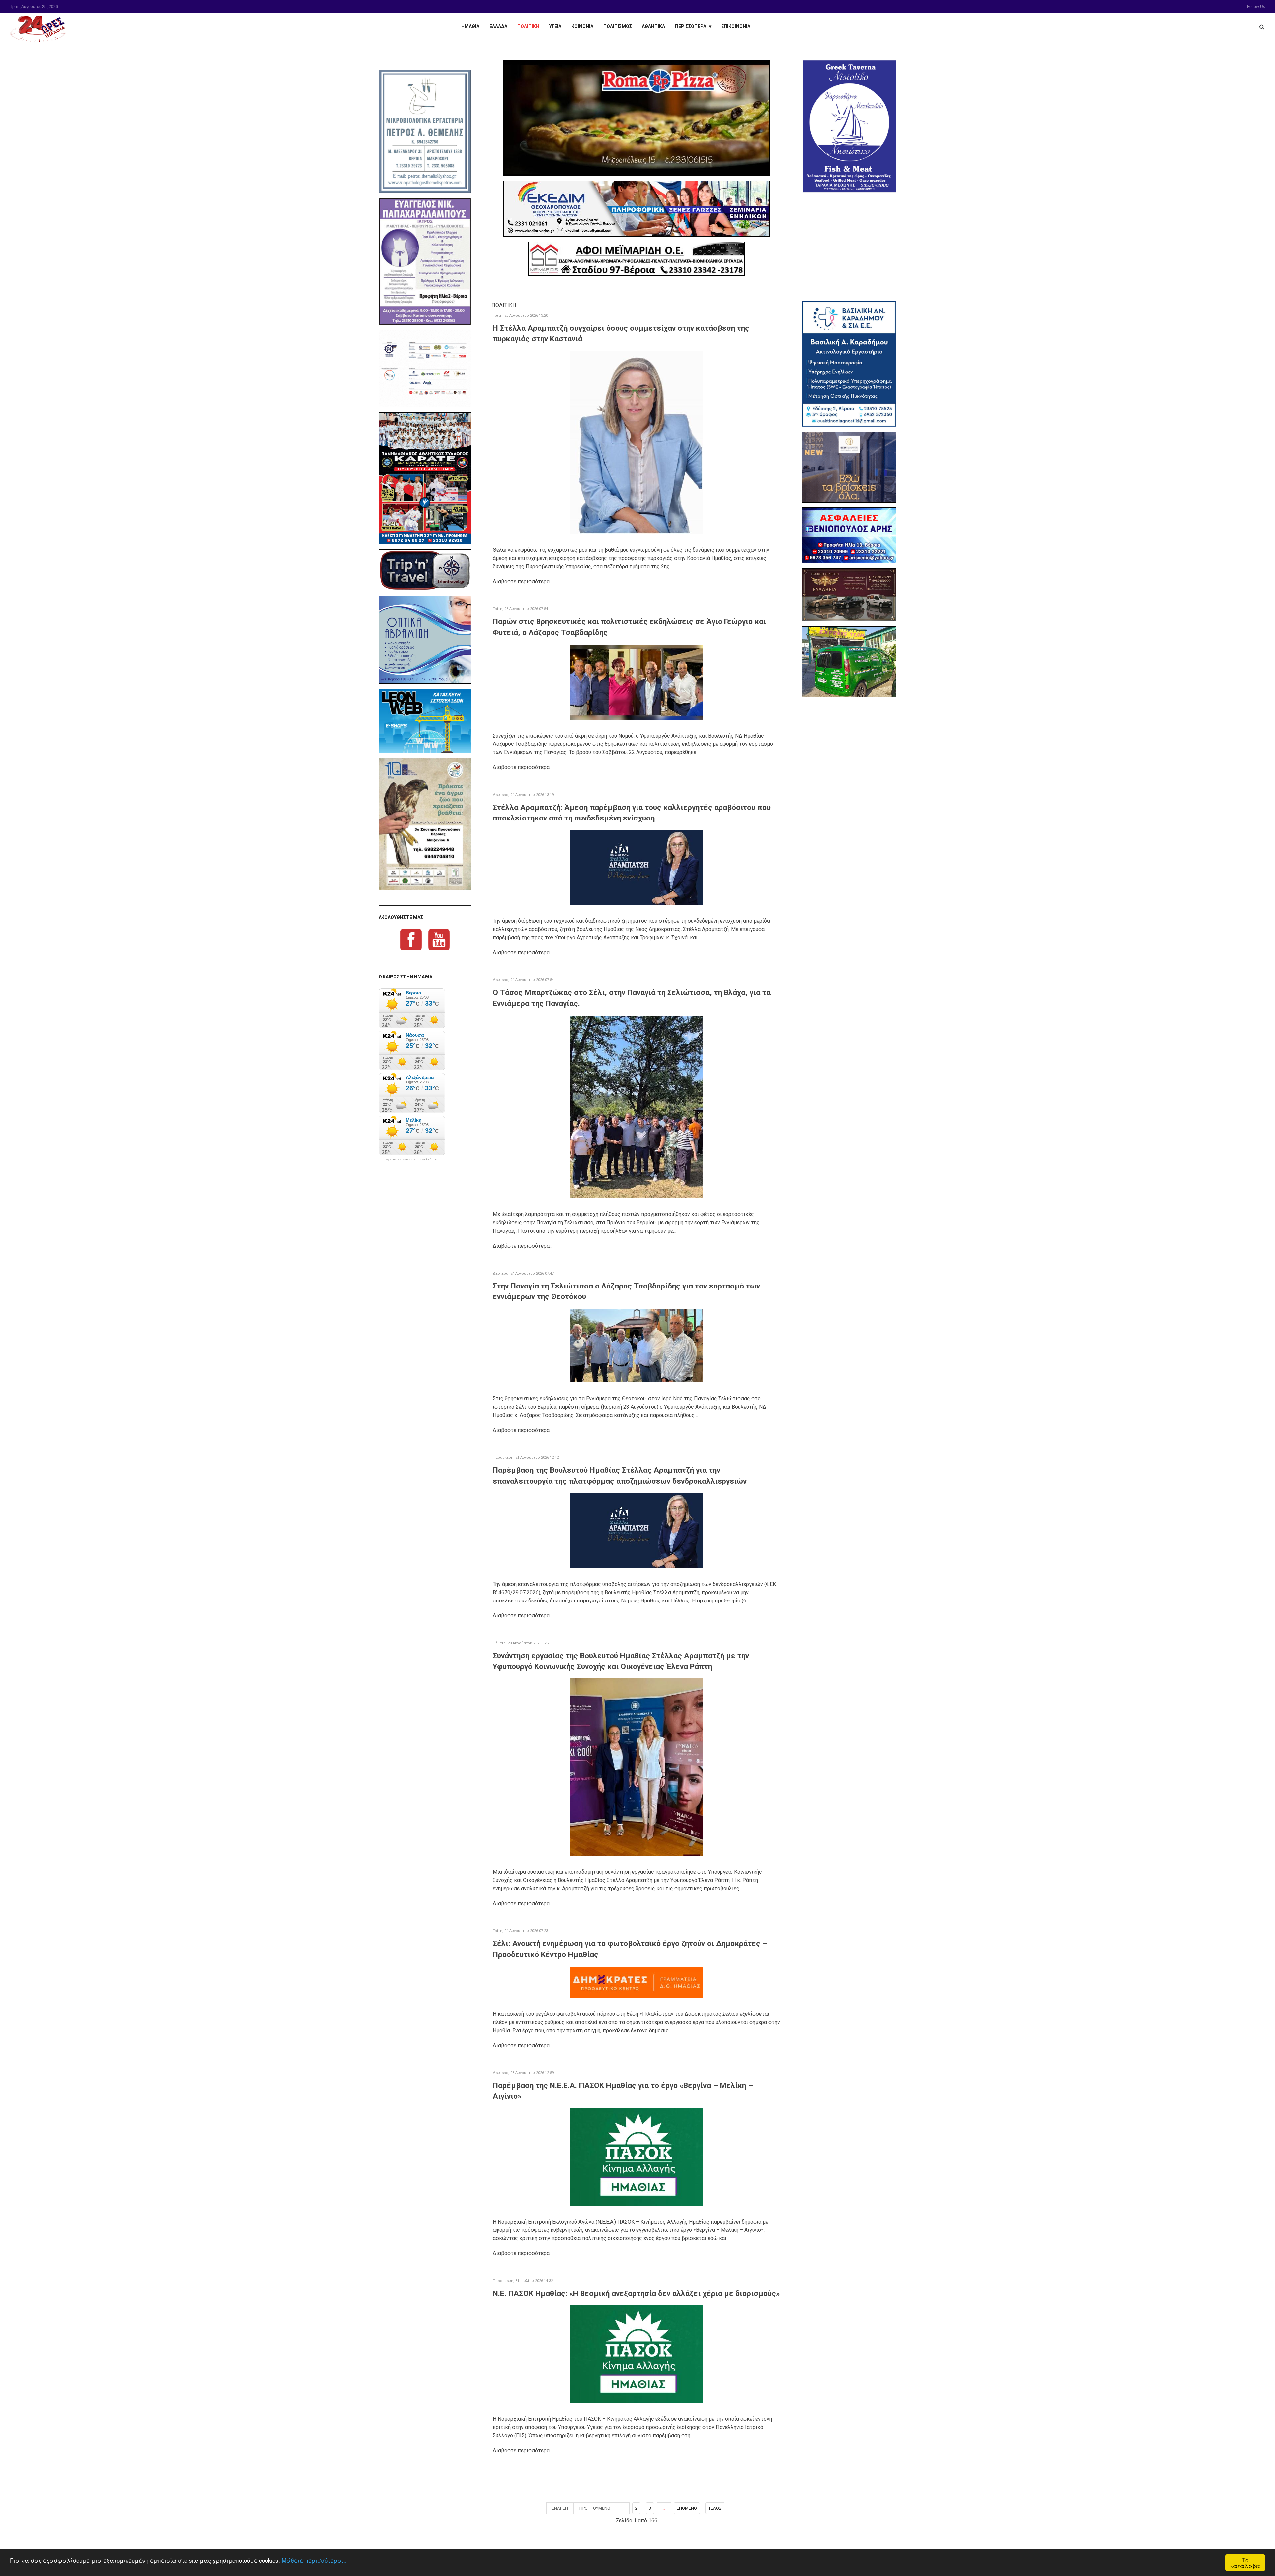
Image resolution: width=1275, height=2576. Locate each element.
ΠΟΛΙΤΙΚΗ (528, 26)
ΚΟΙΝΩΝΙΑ (582, 26)
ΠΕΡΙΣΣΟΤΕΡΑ (691, 26)
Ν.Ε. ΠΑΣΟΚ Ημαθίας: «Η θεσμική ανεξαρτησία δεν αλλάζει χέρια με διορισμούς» (636, 2293)
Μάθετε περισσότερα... (314, 2560)
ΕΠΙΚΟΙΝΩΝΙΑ (736, 26)
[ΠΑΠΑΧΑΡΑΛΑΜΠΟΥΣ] (425, 262)
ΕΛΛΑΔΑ (498, 26)
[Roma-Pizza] (637, 118)
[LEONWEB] (425, 721)
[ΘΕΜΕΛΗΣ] (425, 131)
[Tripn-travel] (425, 570)
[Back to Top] (1259, 2548)
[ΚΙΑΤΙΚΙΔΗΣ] (849, 662)
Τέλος (715, 2508)
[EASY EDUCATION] (849, 467)
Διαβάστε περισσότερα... (523, 581)
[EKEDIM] (637, 209)
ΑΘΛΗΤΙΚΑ (653, 26)
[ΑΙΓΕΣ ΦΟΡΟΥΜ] (425, 369)
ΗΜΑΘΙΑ (470, 26)
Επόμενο (687, 2508)
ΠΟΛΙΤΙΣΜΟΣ (618, 26)
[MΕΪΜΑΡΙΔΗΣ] (637, 259)
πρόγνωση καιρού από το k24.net (412, 1159)
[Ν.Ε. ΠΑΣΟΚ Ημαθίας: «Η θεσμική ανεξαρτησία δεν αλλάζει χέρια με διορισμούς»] (637, 2354)
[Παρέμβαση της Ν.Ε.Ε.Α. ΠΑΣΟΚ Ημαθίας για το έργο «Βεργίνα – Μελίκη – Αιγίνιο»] (637, 2157)
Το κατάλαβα (1245, 2563)
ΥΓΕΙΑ (555, 26)
